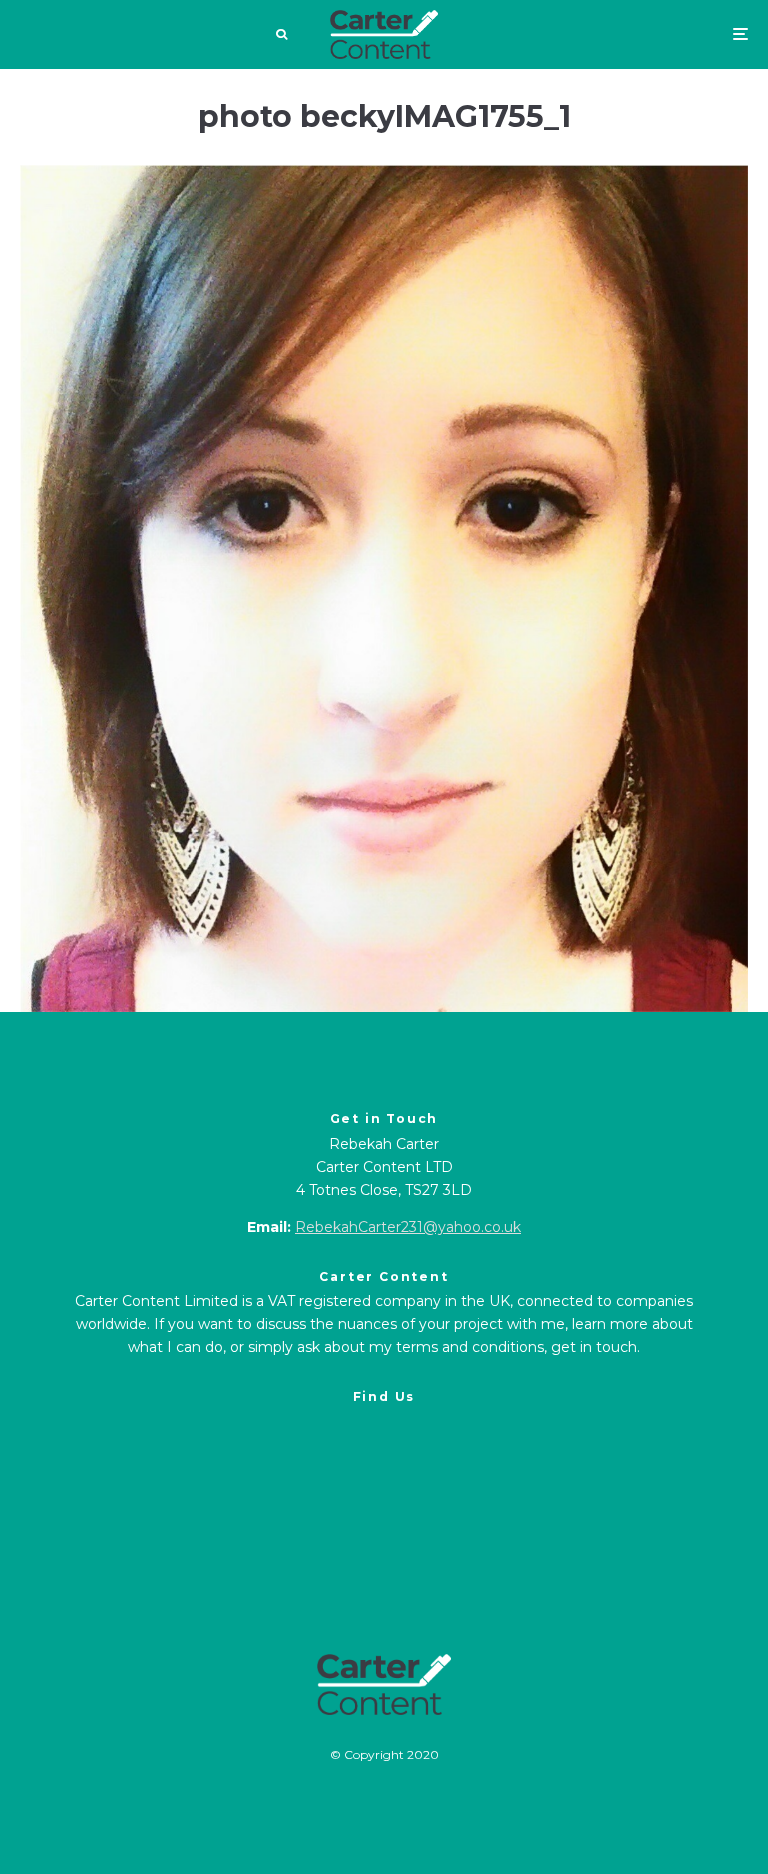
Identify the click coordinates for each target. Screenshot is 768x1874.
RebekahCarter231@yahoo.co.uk (408, 1227)
